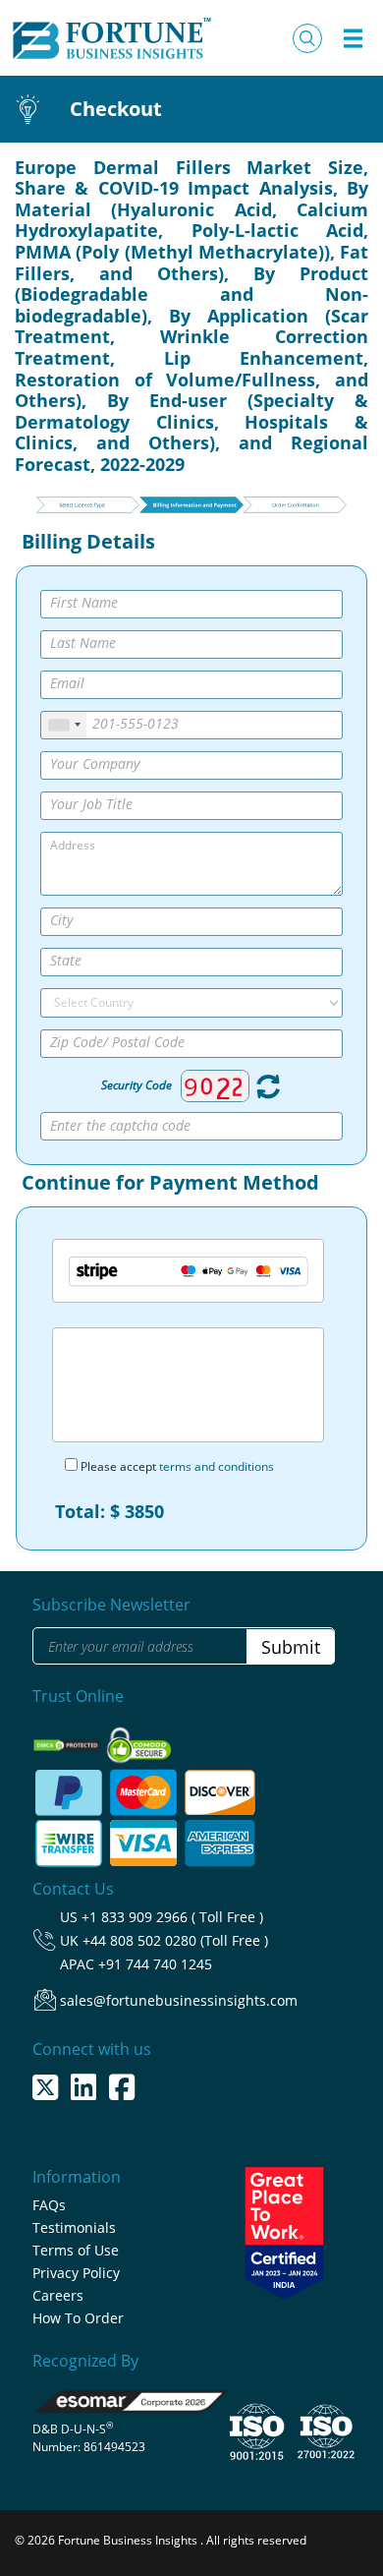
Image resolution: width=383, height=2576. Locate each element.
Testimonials (74, 2227)
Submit (291, 1647)
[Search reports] (307, 38)
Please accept (176, 1466)
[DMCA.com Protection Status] (68, 1740)
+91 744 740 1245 (155, 1964)
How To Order (78, 2318)
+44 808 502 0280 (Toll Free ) (175, 1940)
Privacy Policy (76, 2273)
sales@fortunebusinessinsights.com (179, 2000)
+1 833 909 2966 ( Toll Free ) (172, 1917)
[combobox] (64, 725)
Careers (58, 2295)
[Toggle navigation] (353, 38)
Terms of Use (76, 2250)
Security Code (137, 1085)
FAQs (49, 2205)
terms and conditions (217, 1466)
